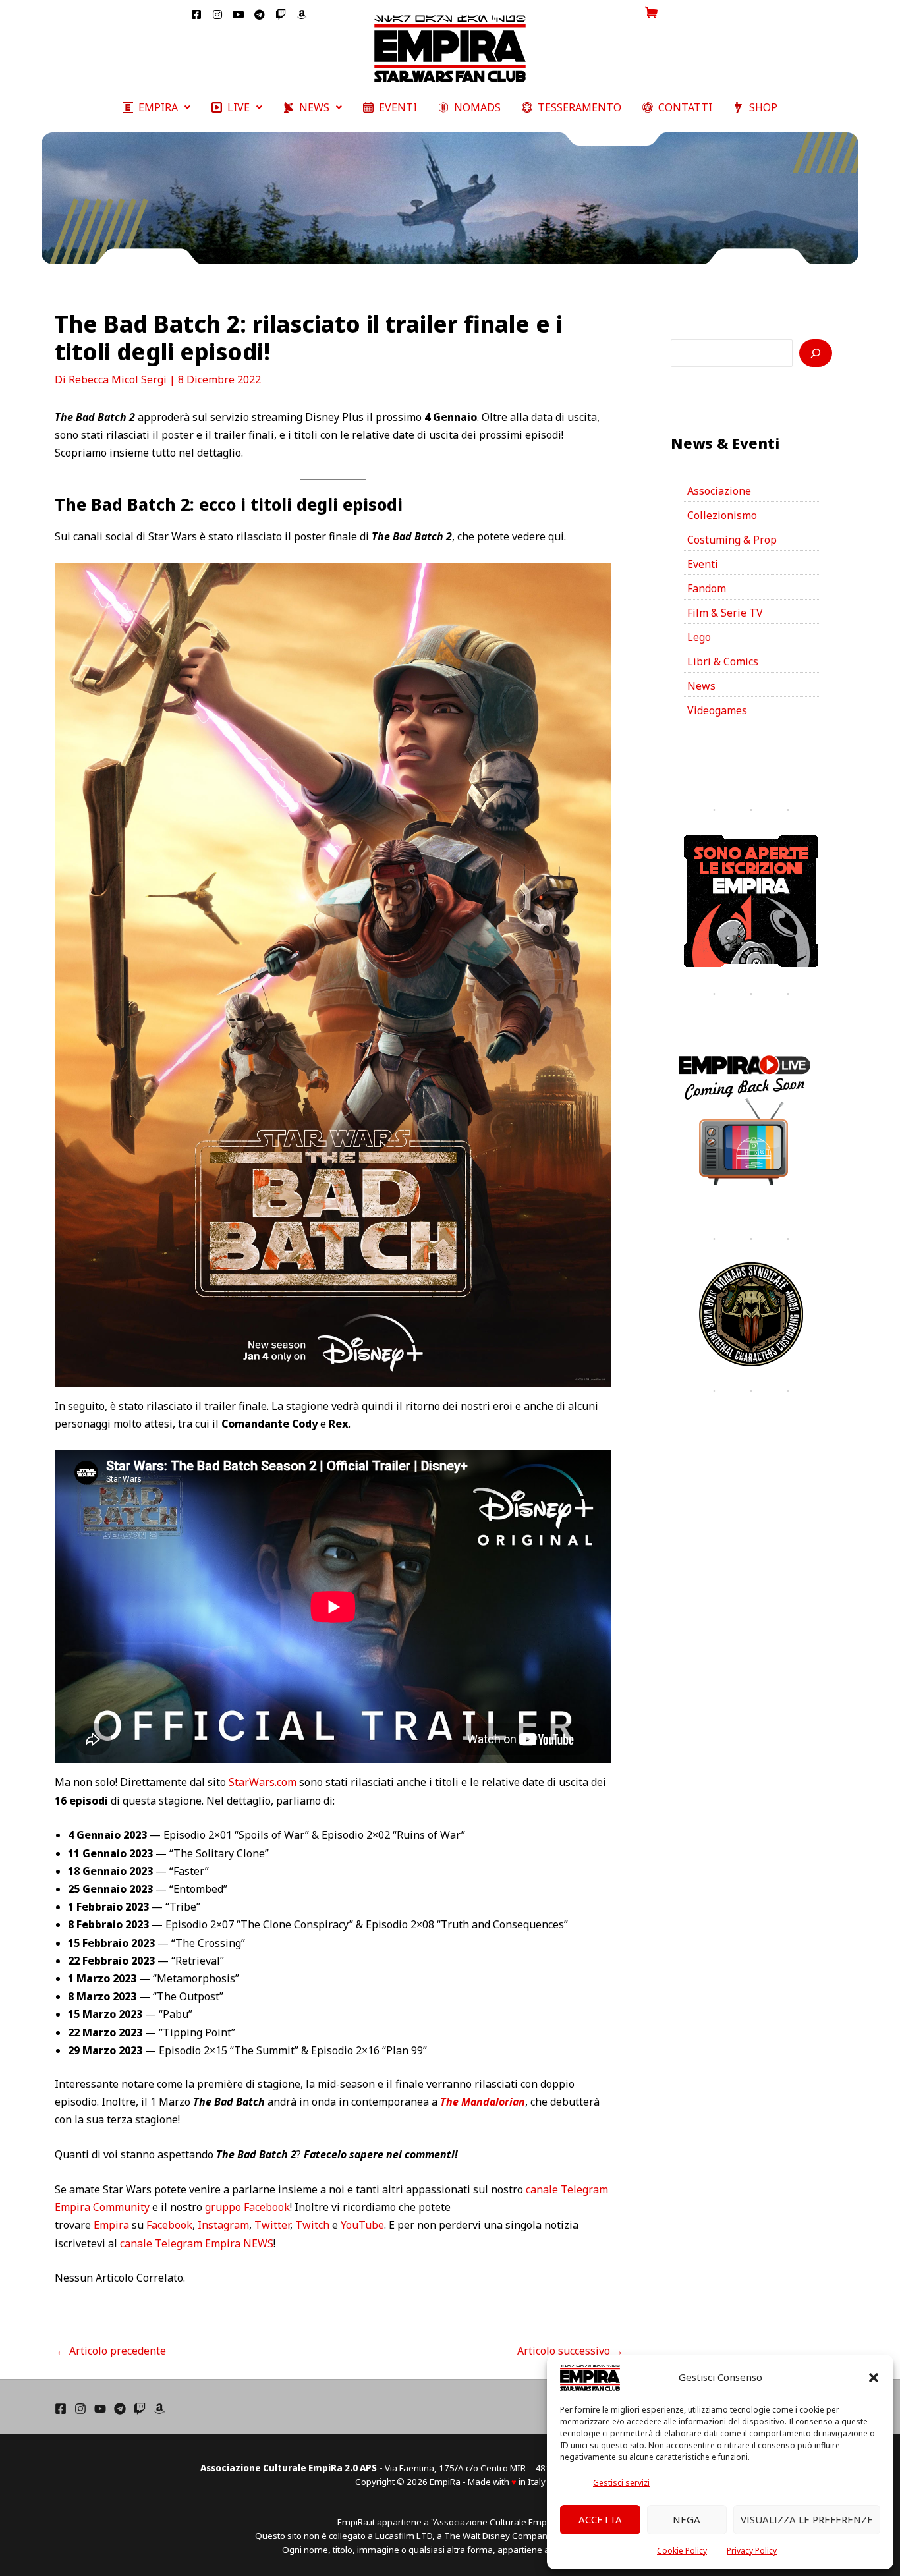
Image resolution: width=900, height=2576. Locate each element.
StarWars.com (263, 1782)
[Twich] (140, 2409)
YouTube (362, 2225)
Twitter (272, 2225)
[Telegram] (120, 2409)
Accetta (600, 2519)
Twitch (312, 2225)
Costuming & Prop (732, 540)
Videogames (717, 710)
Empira (111, 2225)
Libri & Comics (723, 661)
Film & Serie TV (725, 613)
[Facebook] (61, 2409)
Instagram (223, 2225)
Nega (687, 2519)
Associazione (719, 491)
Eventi (703, 564)
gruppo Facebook (247, 2207)
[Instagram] (80, 2409)
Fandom (707, 588)
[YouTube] (100, 2409)
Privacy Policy (752, 2551)
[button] (874, 2378)
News (701, 686)
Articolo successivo (570, 2351)
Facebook (169, 2225)
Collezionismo (722, 515)
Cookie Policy (682, 2551)
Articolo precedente (111, 2351)
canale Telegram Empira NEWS (197, 2243)
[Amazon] (159, 2409)
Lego (699, 637)
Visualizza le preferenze (807, 2519)
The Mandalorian (483, 2102)
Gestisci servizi (621, 2483)
